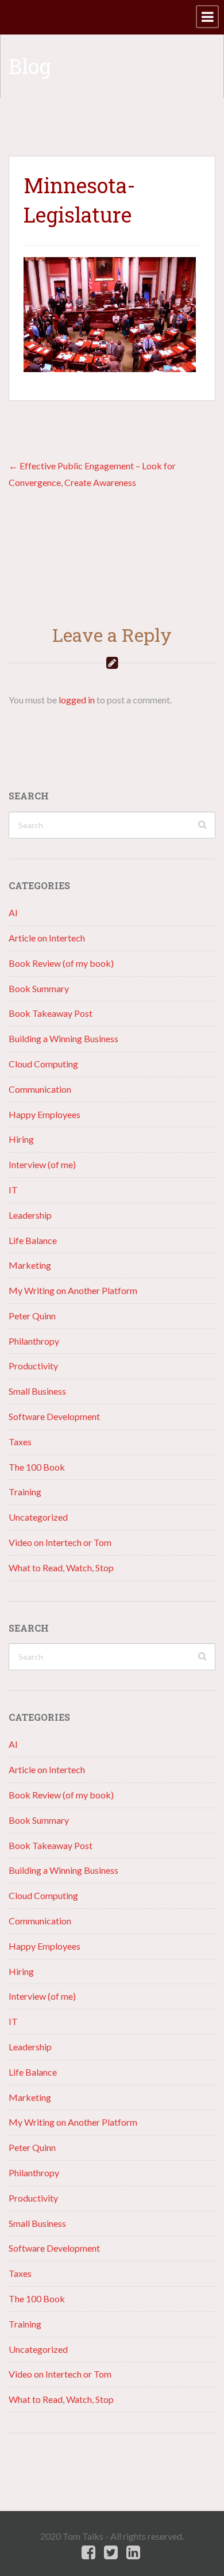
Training (25, 1492)
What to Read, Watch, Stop (61, 1568)
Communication (40, 1089)
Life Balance (33, 1240)
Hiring (21, 1139)
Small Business (37, 1391)
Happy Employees (45, 1114)
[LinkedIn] (133, 2553)
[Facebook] (88, 2553)
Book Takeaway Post (51, 1013)
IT (13, 1190)
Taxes (20, 1442)
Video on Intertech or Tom (60, 1542)
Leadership (30, 1215)
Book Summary (39, 988)
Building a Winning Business (63, 1038)
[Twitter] (111, 2553)
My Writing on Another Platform (73, 1290)
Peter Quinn (32, 1316)
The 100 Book (37, 1467)
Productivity (33, 1366)
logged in (77, 700)
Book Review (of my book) (61, 963)
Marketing (30, 1265)
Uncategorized (38, 1517)
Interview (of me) (42, 1164)
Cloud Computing (43, 1064)
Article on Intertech (47, 938)
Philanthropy (34, 1341)
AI (13, 912)
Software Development (54, 1416)
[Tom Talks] (9, 17)
